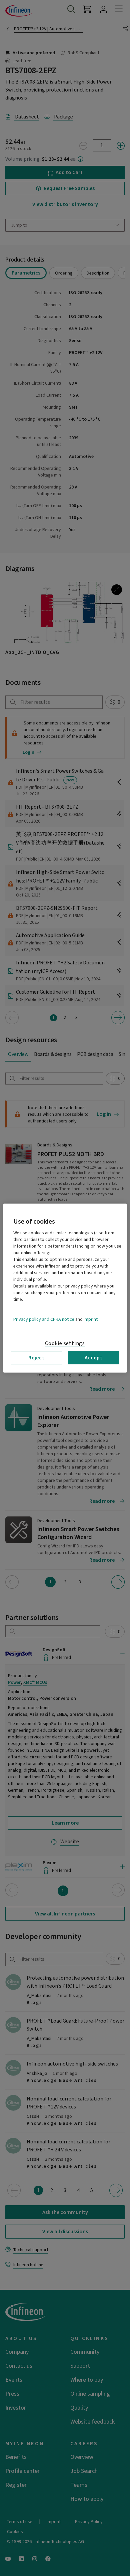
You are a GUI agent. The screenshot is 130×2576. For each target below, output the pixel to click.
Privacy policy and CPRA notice (44, 1319)
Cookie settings (65, 1343)
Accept (94, 1357)
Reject (36, 1357)
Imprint (91, 1319)
